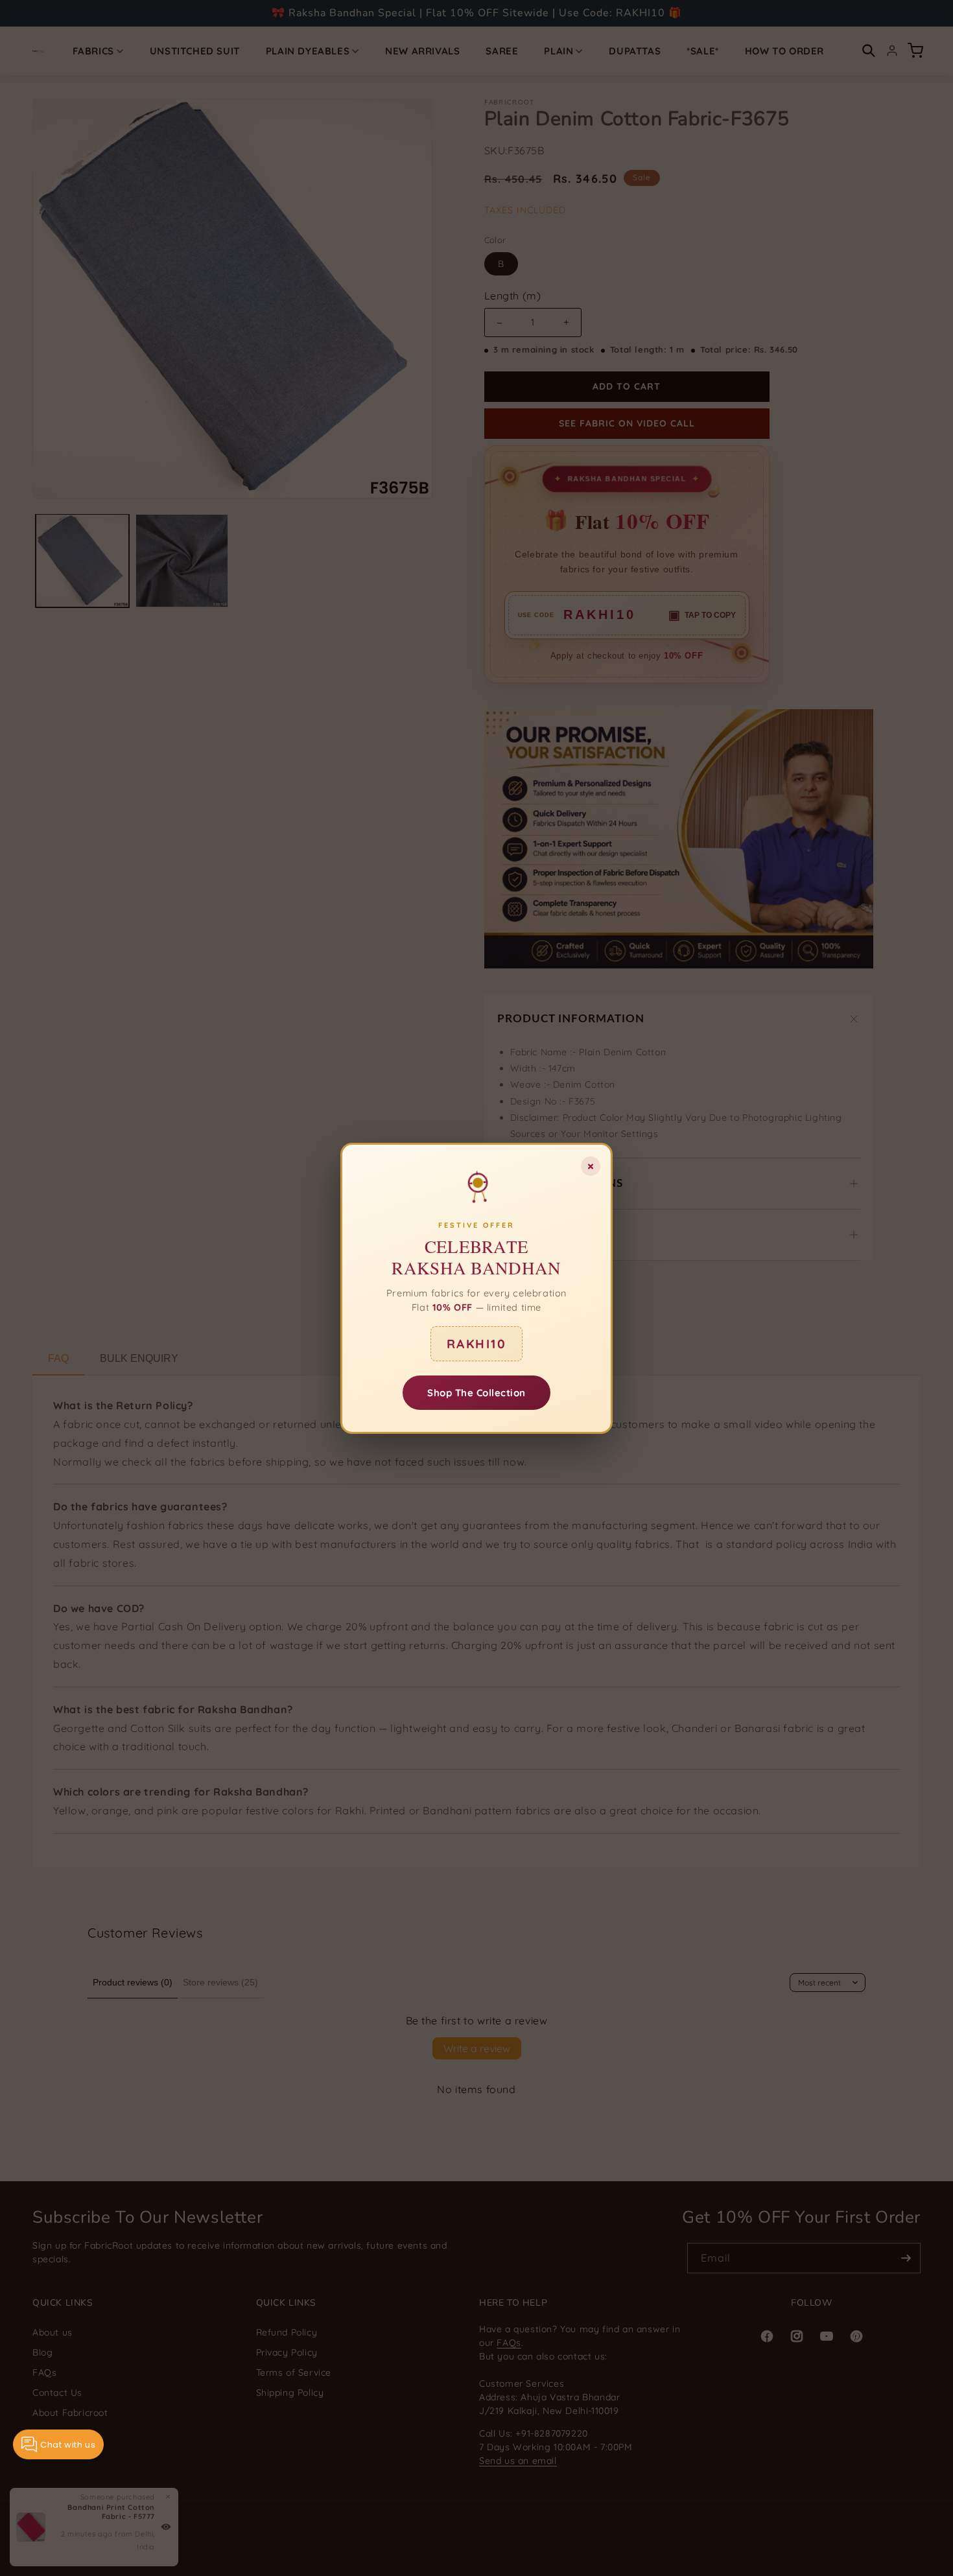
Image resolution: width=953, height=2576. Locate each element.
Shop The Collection (476, 1392)
